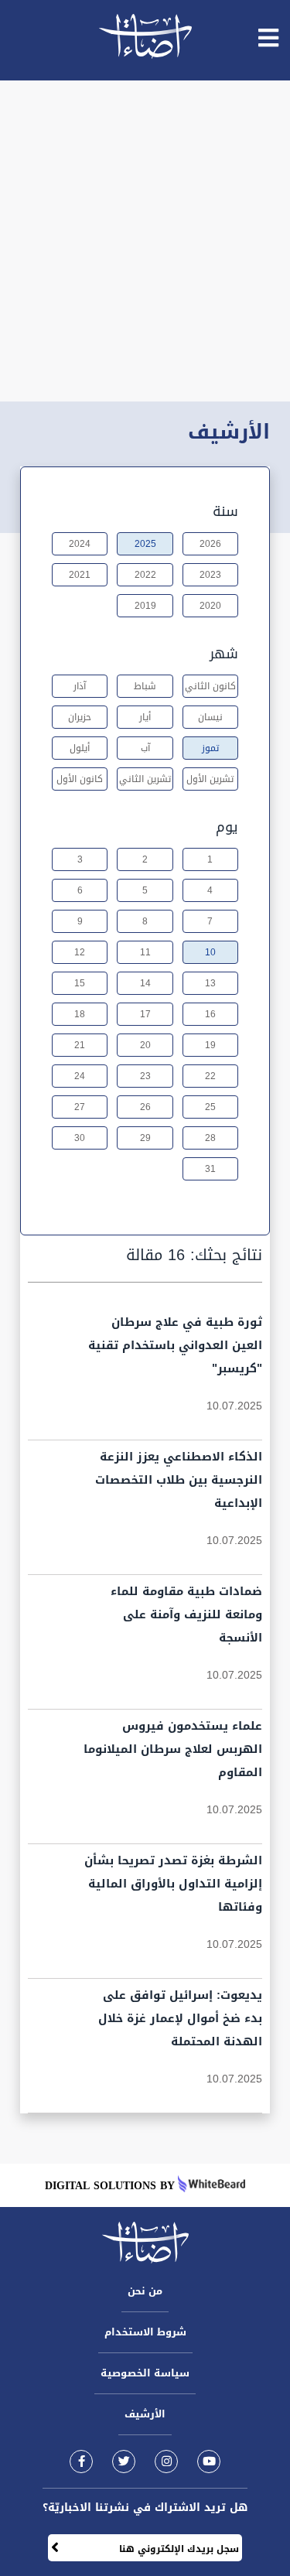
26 (145, 1107)
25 (210, 1107)
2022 (145, 575)
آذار (80, 686)
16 (210, 1014)
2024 (80, 544)
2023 (210, 575)
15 (80, 983)
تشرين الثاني (145, 779)
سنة (225, 511)
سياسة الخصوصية (145, 2373)
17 (145, 1014)
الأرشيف (145, 2414)
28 (210, 1138)
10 (210, 952)
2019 (145, 606)
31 (210, 1169)
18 (80, 1014)
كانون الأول (80, 779)
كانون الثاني (210, 686)
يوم (227, 827)
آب (145, 748)
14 (145, 983)
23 (145, 1076)
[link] (81, 2461)
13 (210, 983)
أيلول (80, 748)
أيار (145, 717)
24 (80, 1076)
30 (80, 1138)
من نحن (145, 2291)
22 (210, 1076)
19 (210, 1045)
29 (145, 1138)
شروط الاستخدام (145, 2332)
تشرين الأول (210, 779)
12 (80, 952)
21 (80, 1045)
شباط (145, 686)
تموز (210, 748)
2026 (210, 544)
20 (145, 1045)
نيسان (210, 717)
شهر (224, 654)
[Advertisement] (145, 241)
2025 (145, 544)
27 (80, 1107)
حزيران (80, 717)
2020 (210, 606)
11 (145, 952)
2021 (80, 575)
